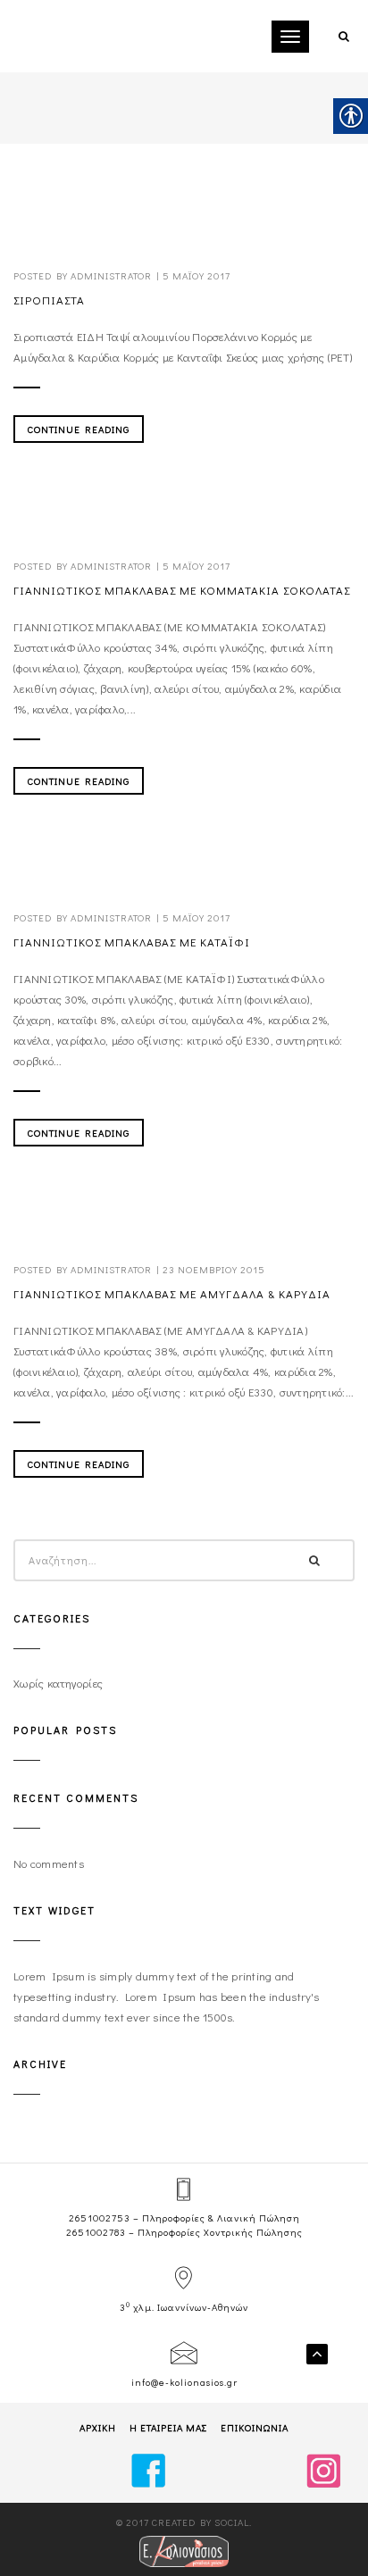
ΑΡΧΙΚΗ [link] (98, 2427)
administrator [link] (111, 275)
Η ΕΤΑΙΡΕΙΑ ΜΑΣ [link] (168, 2427)
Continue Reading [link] (79, 429)
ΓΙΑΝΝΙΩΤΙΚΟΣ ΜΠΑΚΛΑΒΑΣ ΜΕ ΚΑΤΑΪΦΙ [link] (132, 942)
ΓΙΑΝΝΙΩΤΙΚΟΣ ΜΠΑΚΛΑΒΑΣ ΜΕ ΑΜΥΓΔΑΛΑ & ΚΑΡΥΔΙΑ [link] (172, 1293)
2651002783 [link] (96, 2232)
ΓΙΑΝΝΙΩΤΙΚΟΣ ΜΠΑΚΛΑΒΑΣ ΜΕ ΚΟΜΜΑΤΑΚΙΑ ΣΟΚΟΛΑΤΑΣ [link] (182, 590)
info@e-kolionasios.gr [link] (184, 2382)
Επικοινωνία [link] (255, 2427)
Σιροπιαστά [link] (49, 300)
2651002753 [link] (100, 2218)
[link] (343, 35)
